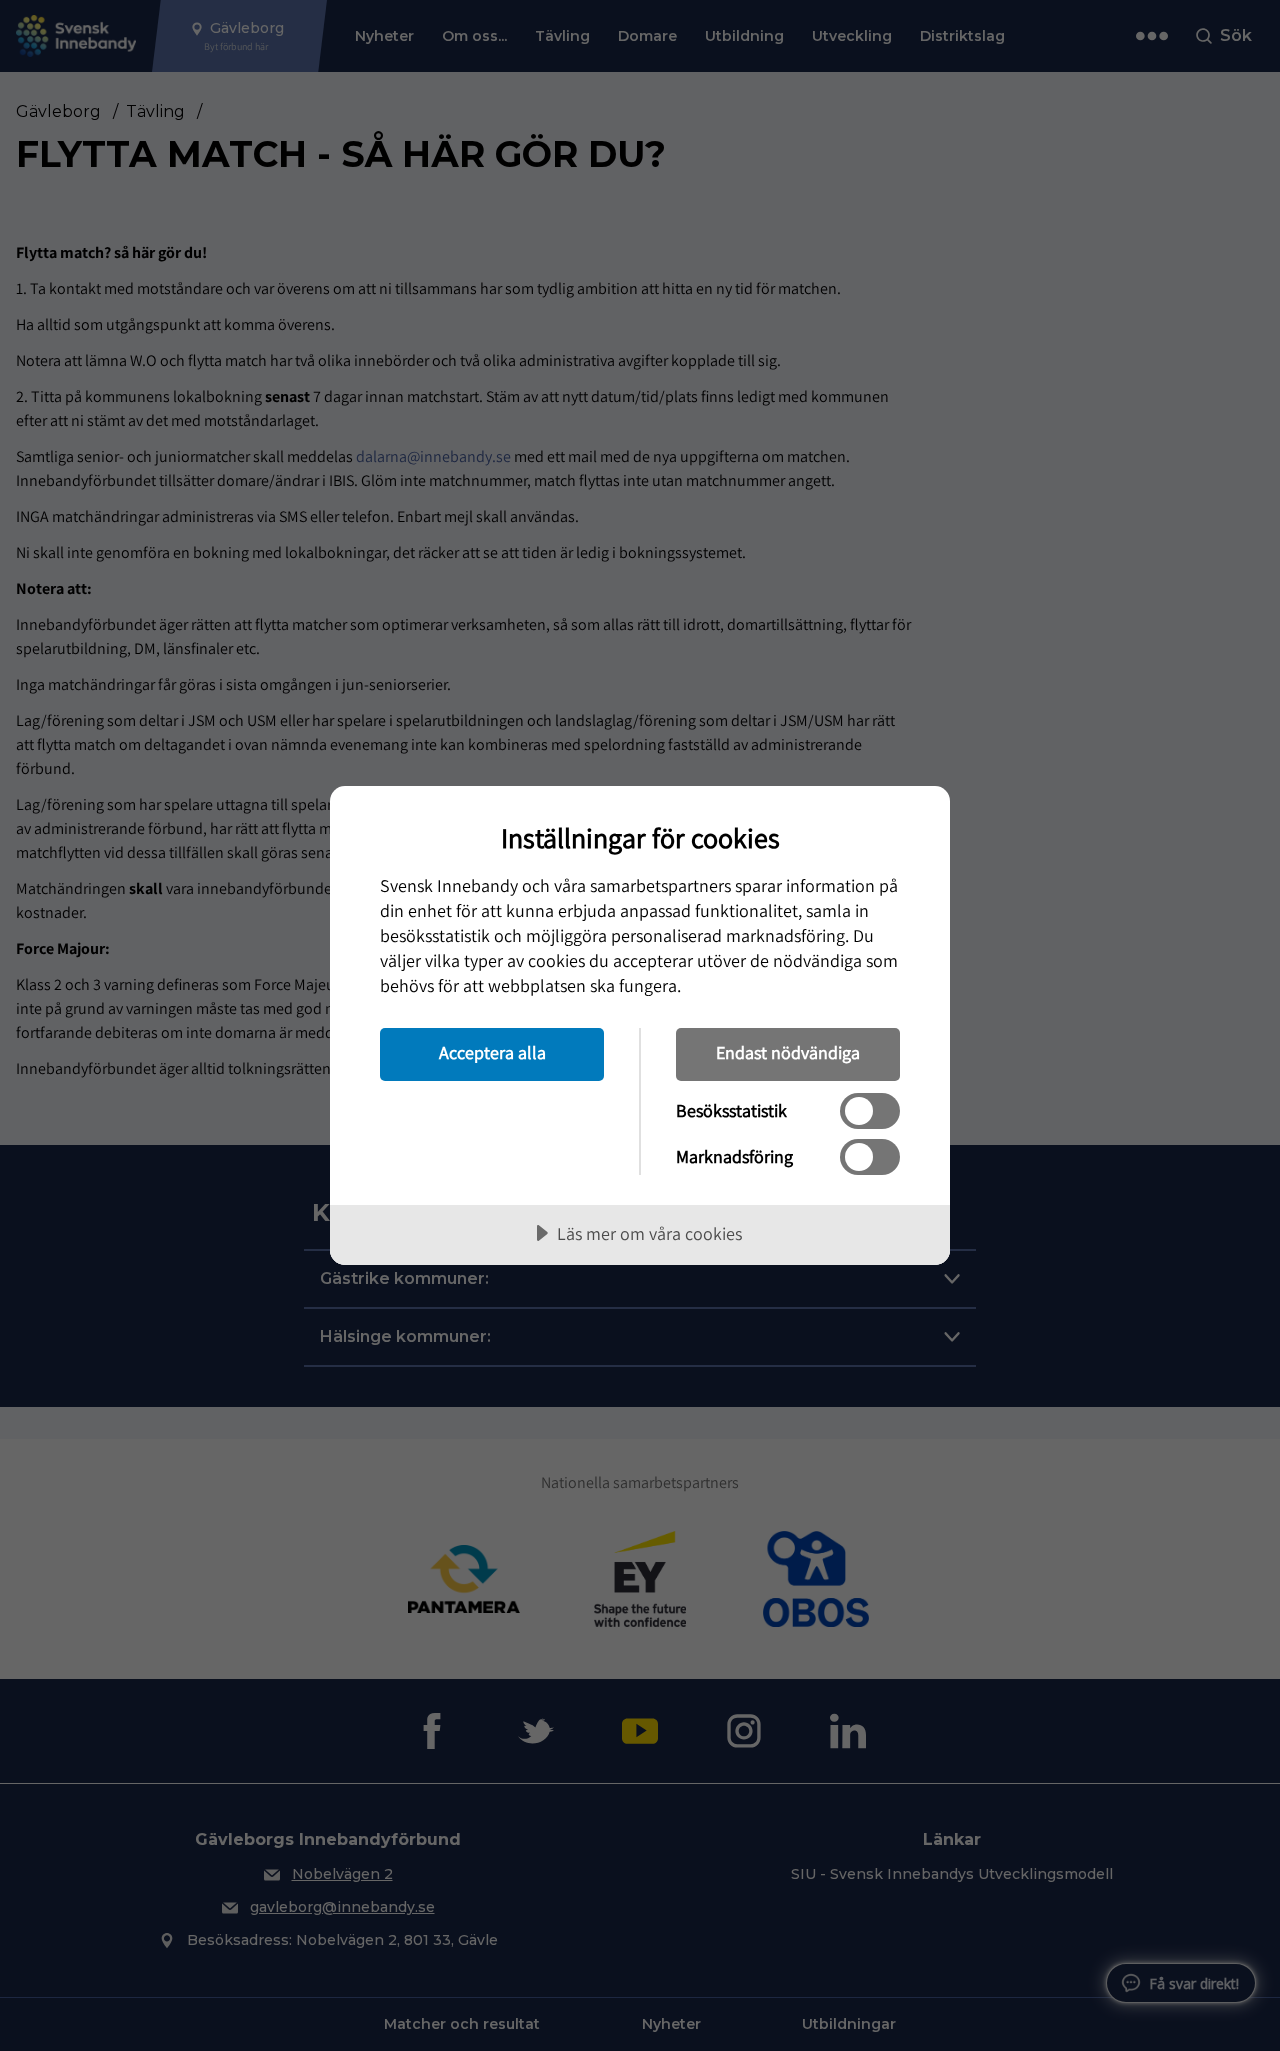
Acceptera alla (492, 1052)
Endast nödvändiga (788, 1052)
